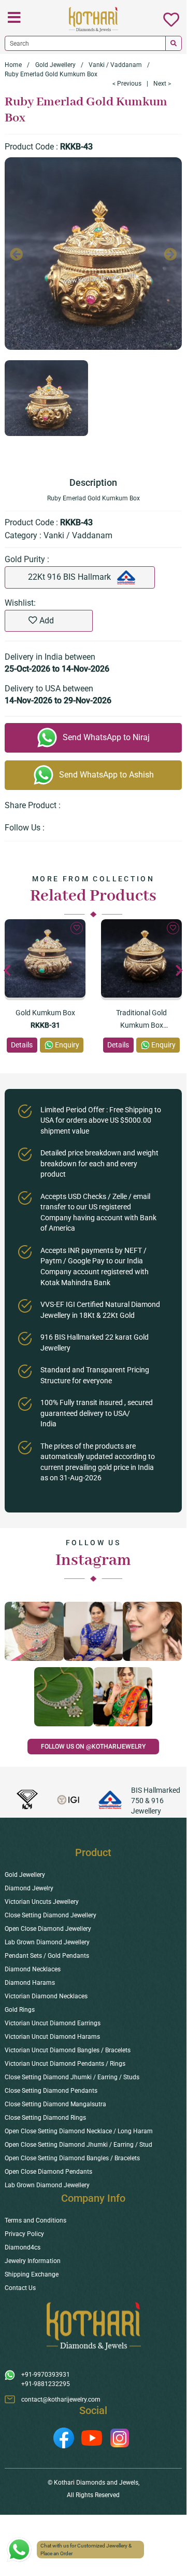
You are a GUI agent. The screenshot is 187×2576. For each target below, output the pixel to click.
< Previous (127, 84)
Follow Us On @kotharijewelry (93, 1747)
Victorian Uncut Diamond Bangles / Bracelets (68, 2050)
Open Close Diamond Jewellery (48, 1929)
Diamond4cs (23, 2247)
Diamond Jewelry (29, 1888)
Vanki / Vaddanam (115, 65)
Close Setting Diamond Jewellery (51, 1915)
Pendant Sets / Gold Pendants (47, 1956)
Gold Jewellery (55, 65)
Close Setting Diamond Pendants (51, 2091)
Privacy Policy (24, 2234)
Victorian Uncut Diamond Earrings (53, 2023)
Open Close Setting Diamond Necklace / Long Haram (79, 2131)
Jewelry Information (33, 2261)
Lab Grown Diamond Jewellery (47, 1942)
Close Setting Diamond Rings (45, 2118)
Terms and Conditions (35, 2220)
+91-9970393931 (46, 2375)
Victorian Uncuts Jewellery (42, 1902)
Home (13, 65)
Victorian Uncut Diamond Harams (52, 2037)
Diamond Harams (30, 1983)
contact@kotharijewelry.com (61, 2400)
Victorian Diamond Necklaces (46, 1996)
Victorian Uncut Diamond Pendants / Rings (65, 2064)
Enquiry (67, 1045)
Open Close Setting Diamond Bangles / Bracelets (72, 2158)
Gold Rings (20, 2010)
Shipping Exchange (32, 2274)
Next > (162, 84)
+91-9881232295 (46, 2384)
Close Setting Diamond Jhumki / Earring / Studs (72, 2077)
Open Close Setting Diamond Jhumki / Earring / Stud (78, 2145)
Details (22, 1045)
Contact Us (20, 2288)
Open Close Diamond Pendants (48, 2172)
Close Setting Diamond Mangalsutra (55, 2104)
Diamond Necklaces (33, 1969)
